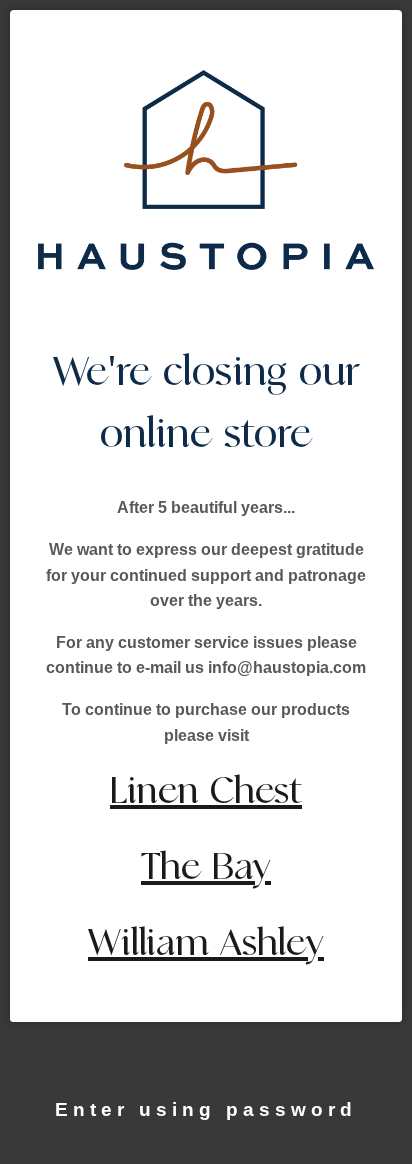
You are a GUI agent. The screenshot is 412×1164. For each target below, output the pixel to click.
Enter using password (206, 1109)
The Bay (206, 867)
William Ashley (206, 943)
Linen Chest (206, 791)
